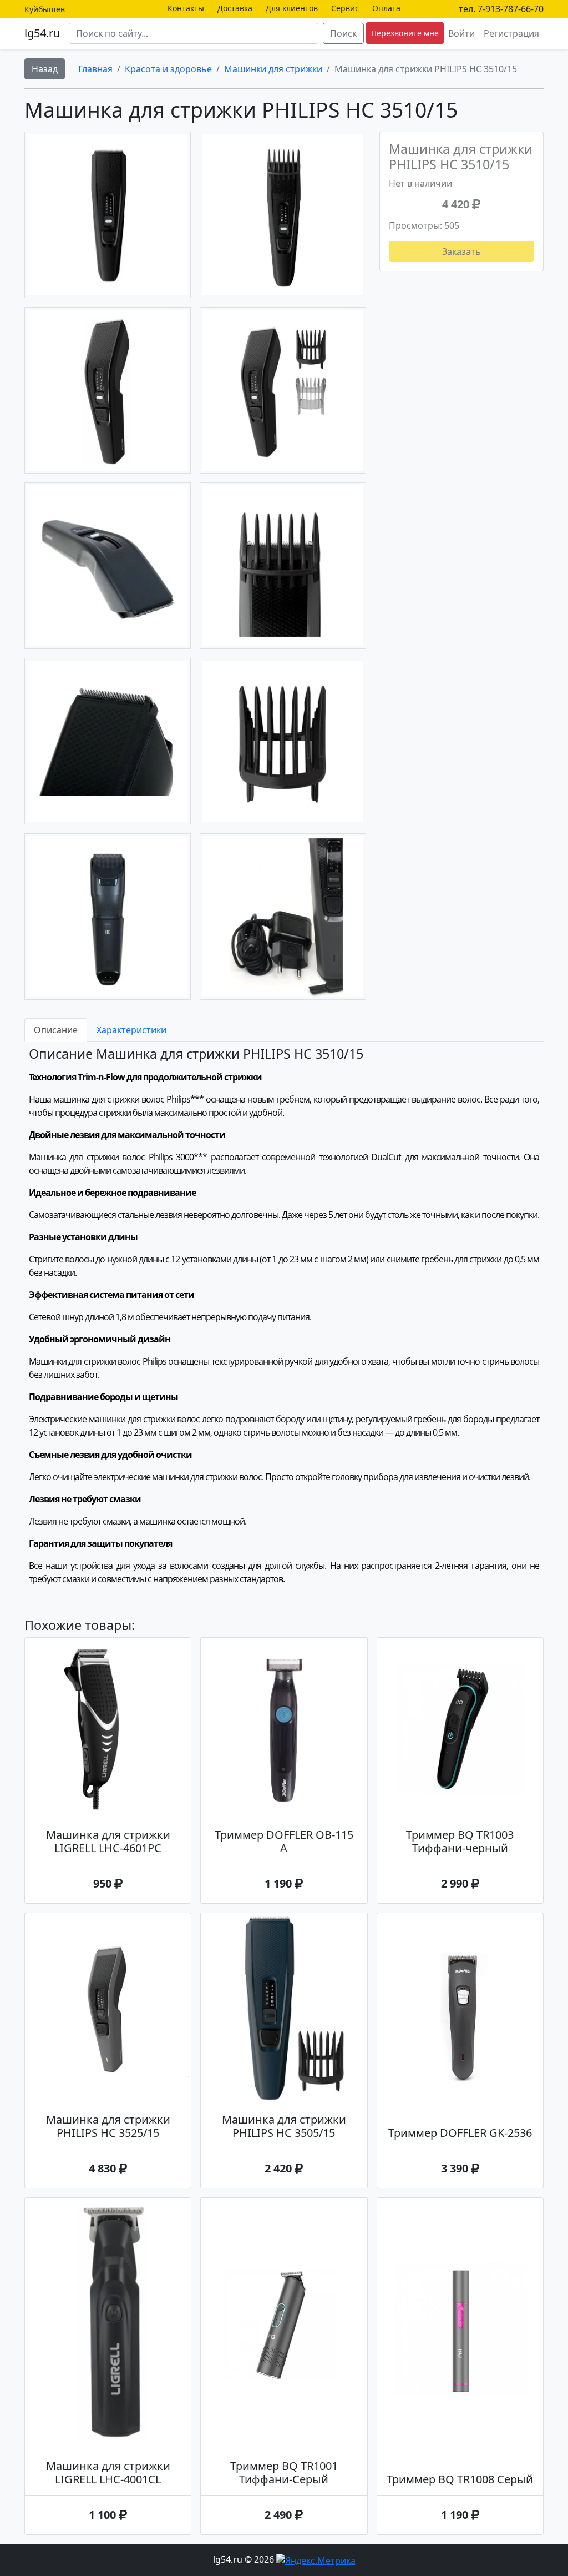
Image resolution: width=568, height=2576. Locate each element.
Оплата (386, 8)
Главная (95, 69)
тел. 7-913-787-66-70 (501, 9)
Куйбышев (45, 9)
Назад (45, 69)
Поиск (343, 33)
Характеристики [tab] (131, 1030)
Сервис (345, 8)
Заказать (461, 251)
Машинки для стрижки (273, 69)
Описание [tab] (56, 1030)
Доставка (235, 8)
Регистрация (511, 33)
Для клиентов (292, 8)
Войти (461, 33)
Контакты (186, 8)
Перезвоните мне (405, 33)
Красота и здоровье (168, 69)
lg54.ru (42, 33)
